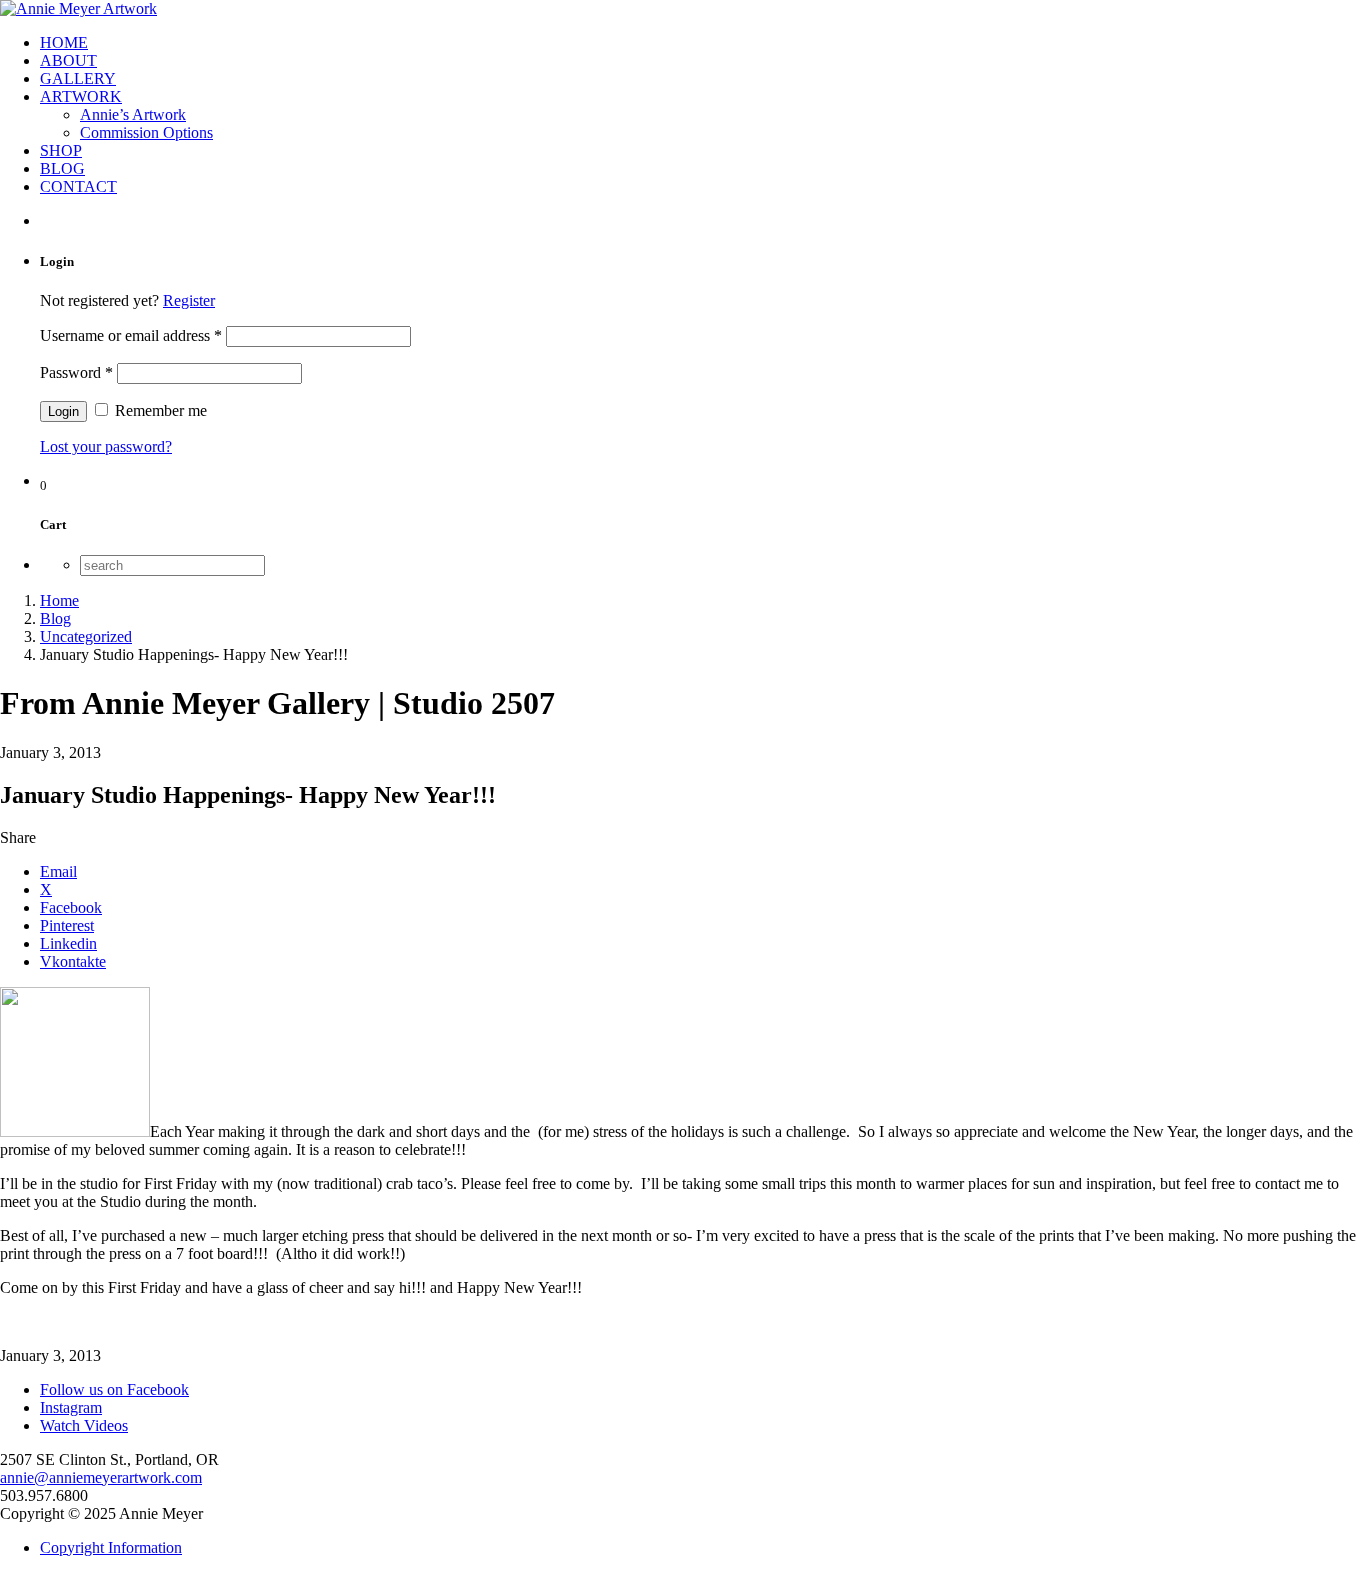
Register (189, 300)
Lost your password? (106, 446)
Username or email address (131, 335)
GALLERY (78, 78)
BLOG (62, 168)
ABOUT (68, 60)
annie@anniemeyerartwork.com (101, 1477)
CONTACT (78, 186)
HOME (64, 42)
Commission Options (146, 132)
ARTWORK (81, 96)
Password (76, 372)
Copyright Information (111, 1547)
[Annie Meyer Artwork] (78, 8)
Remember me (159, 410)
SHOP (61, 150)
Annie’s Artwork (133, 114)
